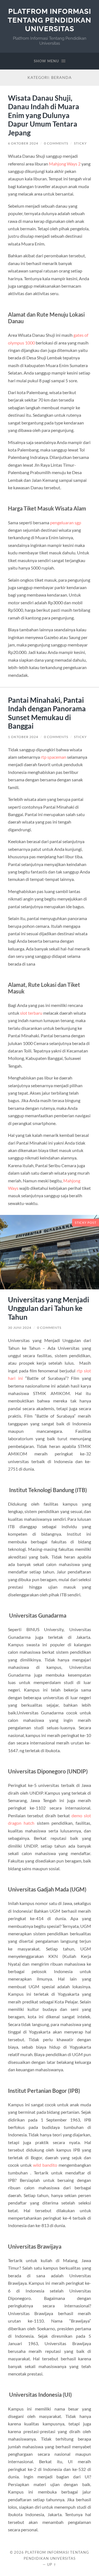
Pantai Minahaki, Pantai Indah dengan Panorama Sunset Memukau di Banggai (47, 713)
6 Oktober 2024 (23, 143)
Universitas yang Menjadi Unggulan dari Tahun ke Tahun (49, 1308)
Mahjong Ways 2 (65, 164)
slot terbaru (31, 1013)
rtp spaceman (53, 757)
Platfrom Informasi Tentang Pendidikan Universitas (50, 20)
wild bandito (45, 2165)
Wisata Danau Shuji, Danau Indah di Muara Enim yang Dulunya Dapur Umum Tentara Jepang (44, 115)
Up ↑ (52, 2564)
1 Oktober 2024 (23, 737)
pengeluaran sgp (66, 523)
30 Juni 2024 (20, 1328)
